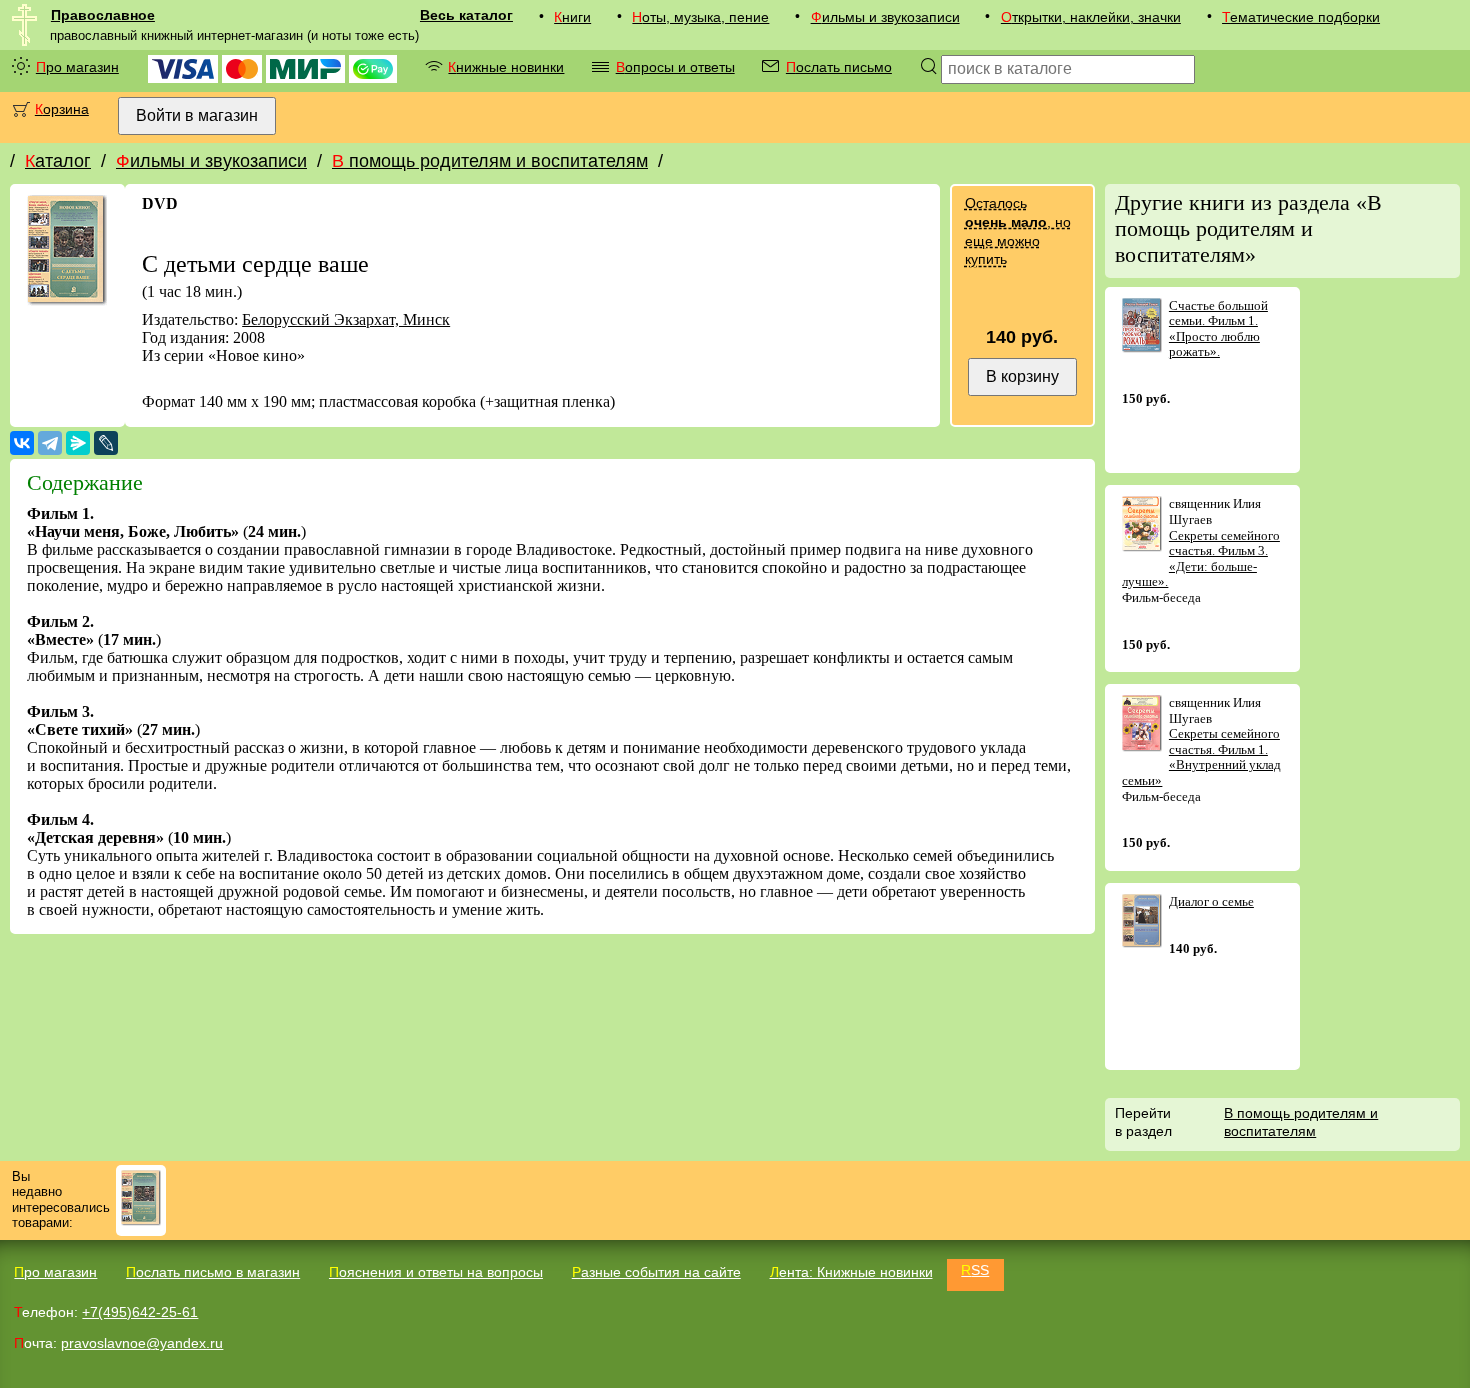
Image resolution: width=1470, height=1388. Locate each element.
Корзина (62, 109)
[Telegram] (50, 443)
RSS (975, 1270)
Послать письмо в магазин (213, 1272)
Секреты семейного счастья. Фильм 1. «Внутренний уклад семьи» (1201, 757)
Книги (572, 17)
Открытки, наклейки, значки (1091, 17)
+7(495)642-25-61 (140, 1312)
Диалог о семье (1211, 901)
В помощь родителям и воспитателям (490, 161)
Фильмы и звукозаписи (885, 17)
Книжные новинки (506, 67)
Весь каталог (466, 15)
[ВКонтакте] (22, 443)
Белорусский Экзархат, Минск (346, 319)
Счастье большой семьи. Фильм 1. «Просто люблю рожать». (1218, 329)
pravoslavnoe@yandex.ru (142, 1343)
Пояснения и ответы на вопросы (436, 1272)
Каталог (58, 161)
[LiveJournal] (106, 443)
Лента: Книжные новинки (851, 1272)
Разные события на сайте (656, 1272)
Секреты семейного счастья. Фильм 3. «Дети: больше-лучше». (1201, 559)
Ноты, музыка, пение (700, 17)
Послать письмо (839, 67)
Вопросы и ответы (675, 67)
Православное (103, 15)
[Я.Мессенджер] (78, 443)
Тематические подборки (1301, 17)
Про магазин (77, 67)
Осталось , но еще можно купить (1018, 231)
